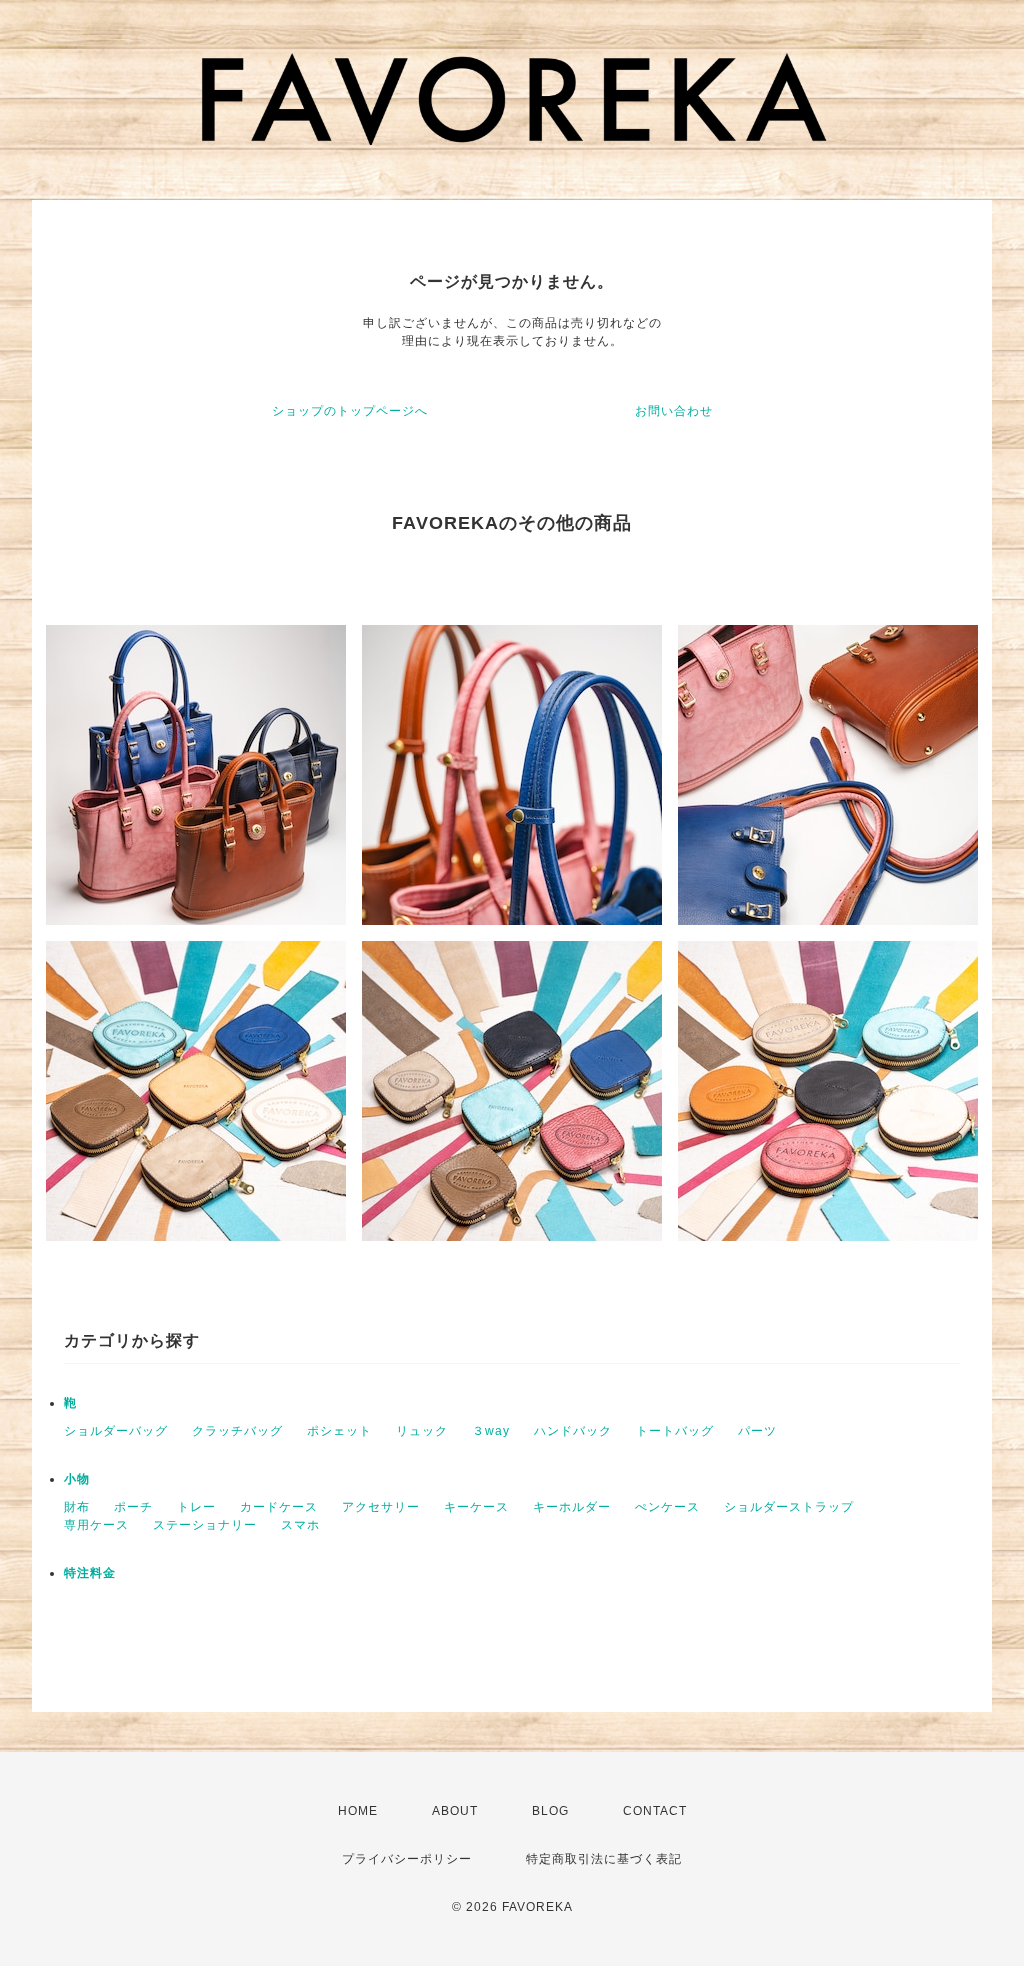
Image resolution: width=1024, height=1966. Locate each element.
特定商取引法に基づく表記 (604, 1859)
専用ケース (96, 1525)
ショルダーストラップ (789, 1507)
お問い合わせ (674, 411)
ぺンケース (667, 1507)
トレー (196, 1507)
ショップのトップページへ (350, 411)
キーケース (476, 1507)
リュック (422, 1431)
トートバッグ (675, 1431)
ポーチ (133, 1507)
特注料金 (90, 1573)
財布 (77, 1507)
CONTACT (655, 1811)
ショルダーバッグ (116, 1431)
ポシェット (339, 1431)
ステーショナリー (205, 1525)
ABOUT (455, 1811)
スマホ (300, 1525)
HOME (358, 1811)
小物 (77, 1479)
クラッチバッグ (237, 1431)
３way (491, 1431)
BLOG (550, 1811)
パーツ (757, 1431)
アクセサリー (381, 1507)
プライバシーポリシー (407, 1859)
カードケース (279, 1507)
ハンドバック (573, 1431)
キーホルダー (572, 1507)
